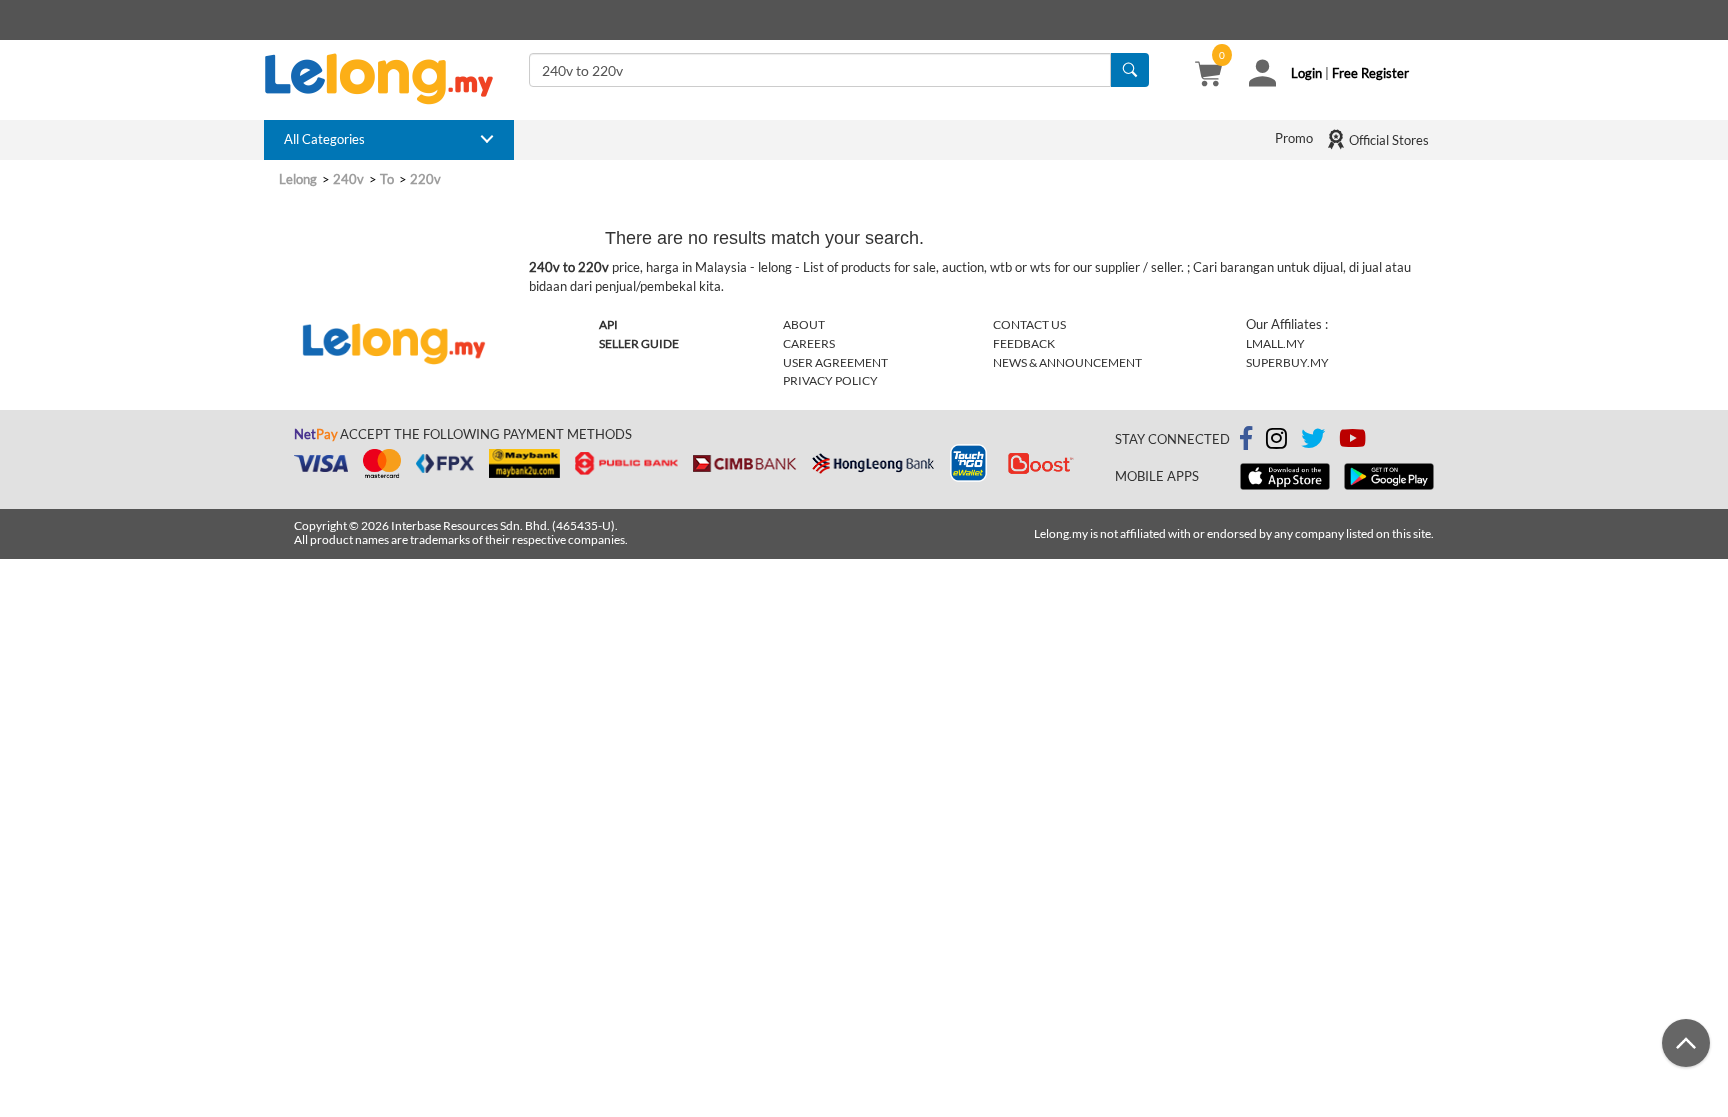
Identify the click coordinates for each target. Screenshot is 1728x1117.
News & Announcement (1067, 362)
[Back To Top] (1686, 1043)
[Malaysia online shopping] (389, 79)
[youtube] (1352, 442)
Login (1306, 73)
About (804, 324)
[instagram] (1276, 442)
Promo (1294, 138)
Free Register (1370, 73)
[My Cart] (1208, 76)
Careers (809, 343)
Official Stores (1387, 140)
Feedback (1024, 343)
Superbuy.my (1287, 362)
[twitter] (1313, 442)
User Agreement (835, 362)
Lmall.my (1275, 343)
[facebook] (1246, 439)
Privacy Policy (830, 380)
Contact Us (1029, 324)
